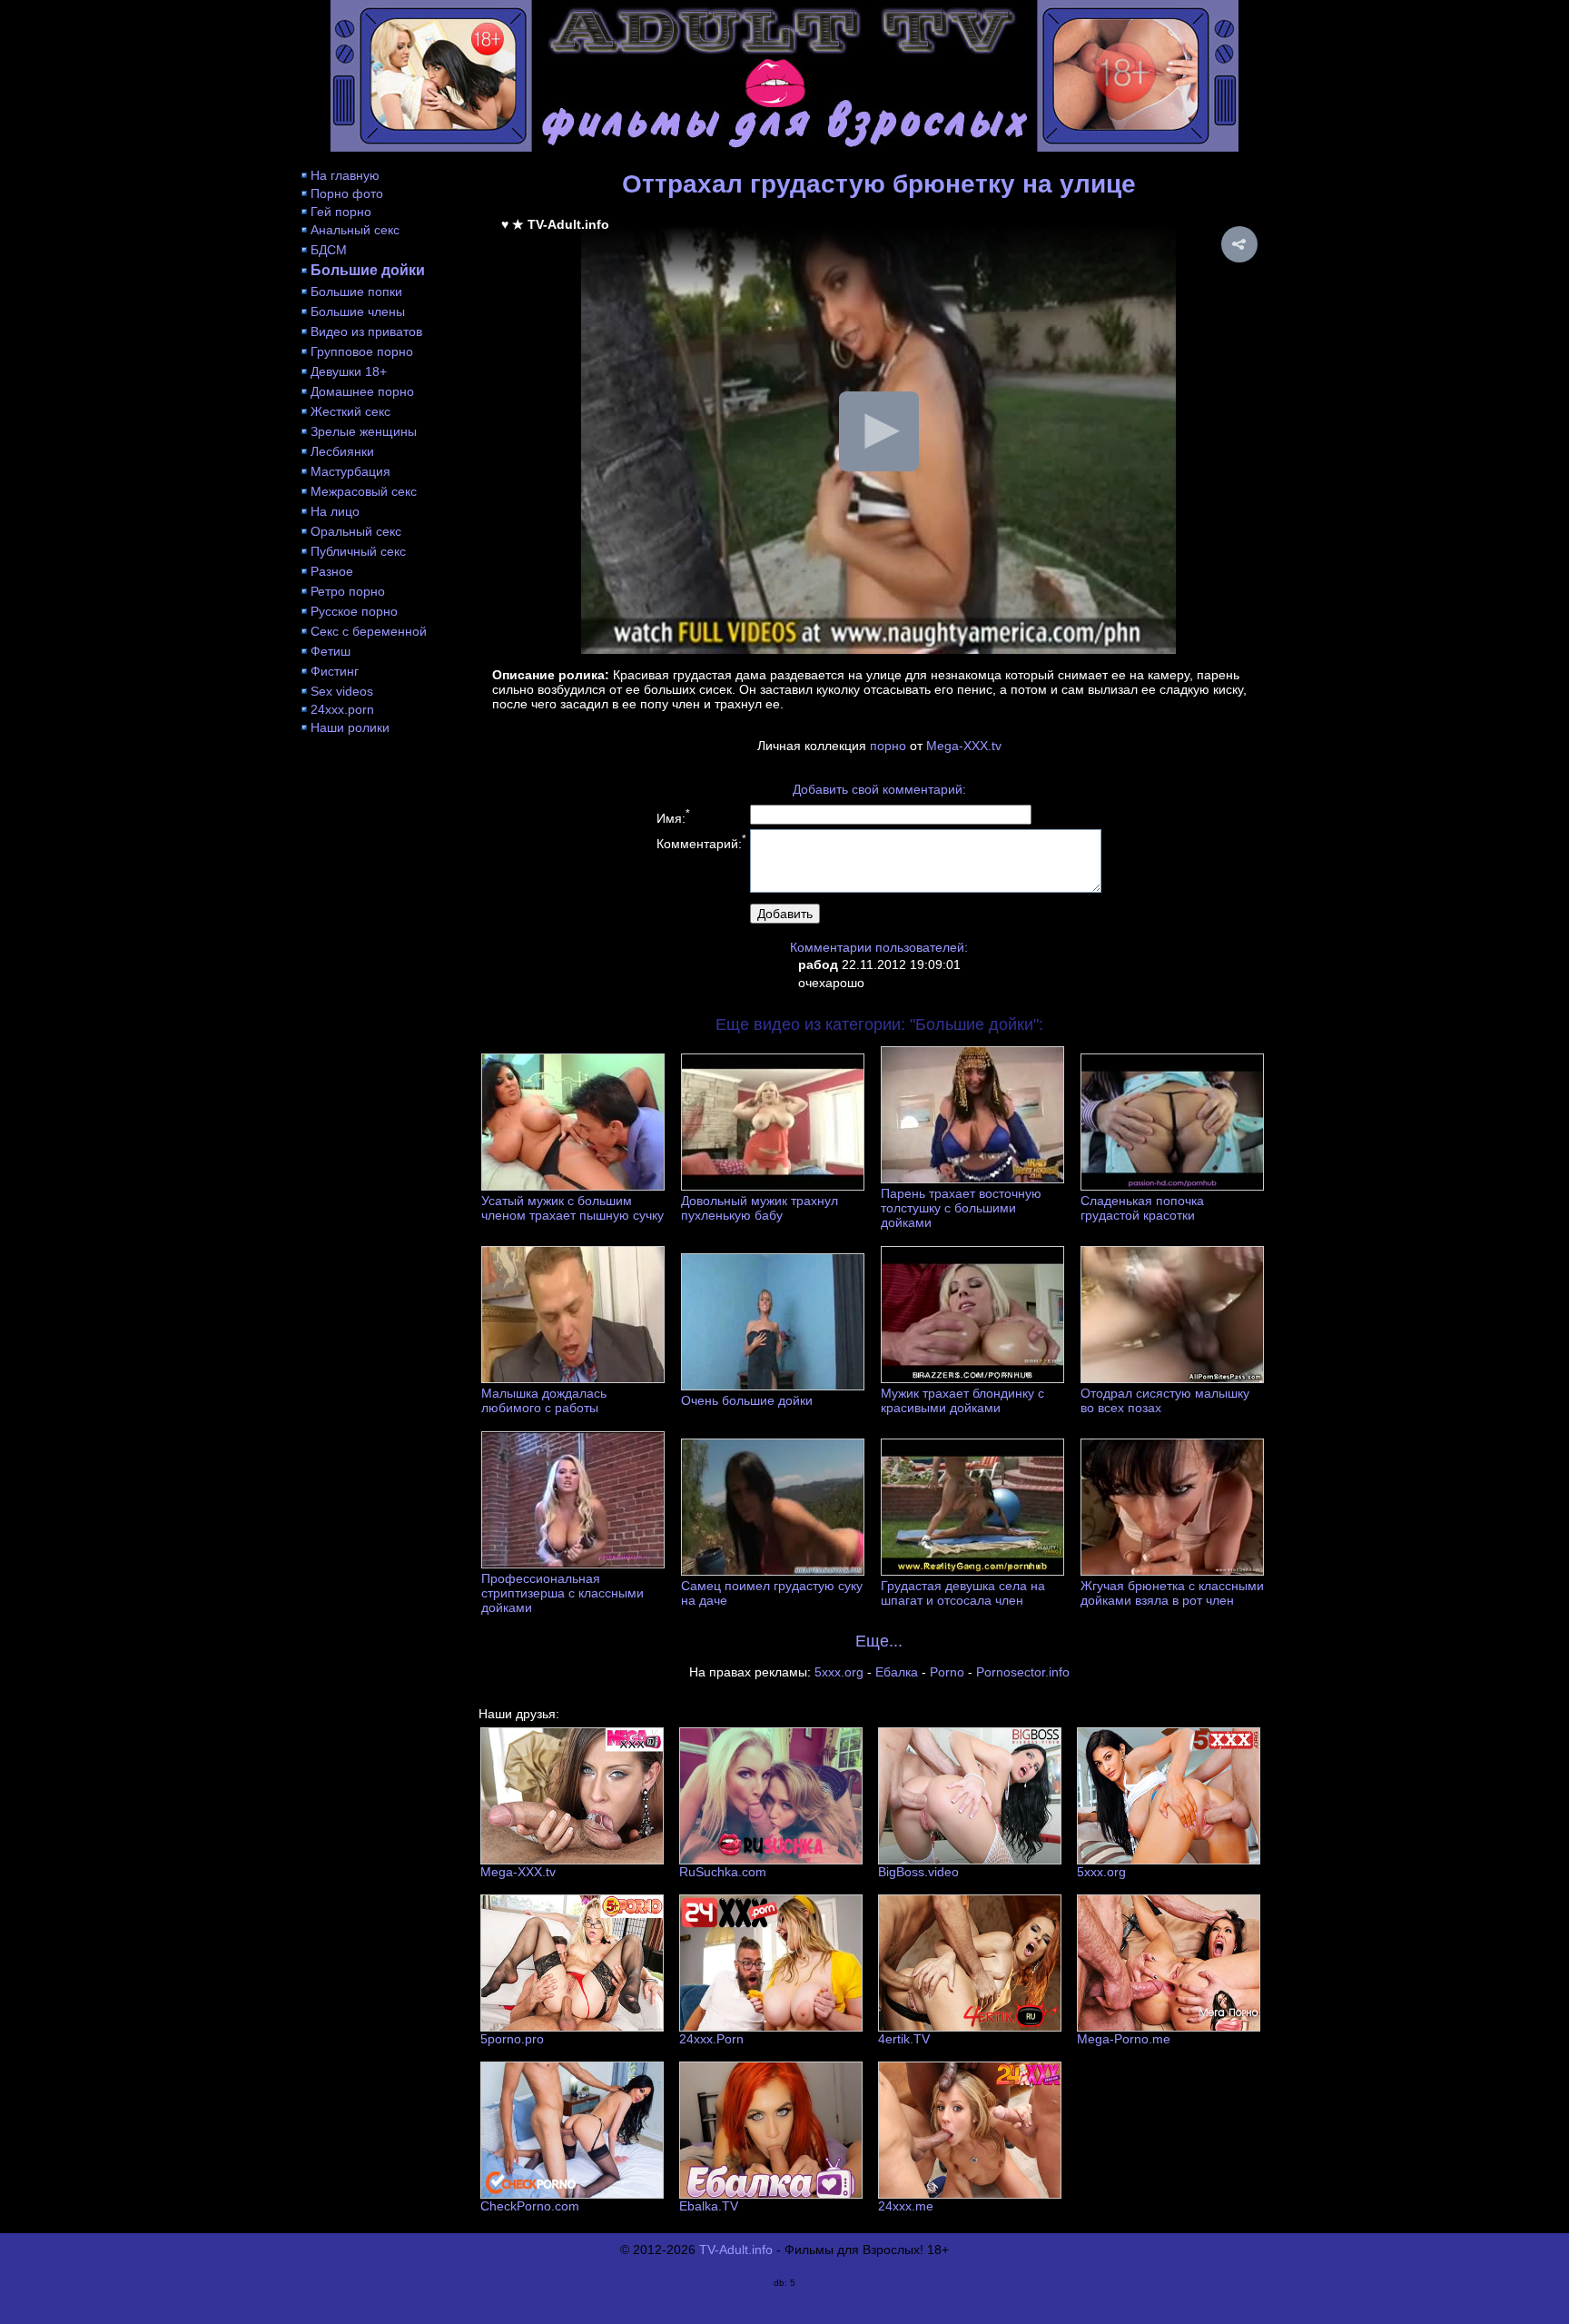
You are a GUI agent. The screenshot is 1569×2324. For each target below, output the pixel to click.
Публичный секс (358, 551)
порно (888, 746)
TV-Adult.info (736, 2250)
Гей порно (341, 212)
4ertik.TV (904, 2039)
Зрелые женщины (364, 431)
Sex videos (342, 691)
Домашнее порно (362, 391)
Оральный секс (356, 531)
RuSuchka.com (723, 1872)
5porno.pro (512, 2039)
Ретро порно (348, 591)
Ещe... (879, 1641)
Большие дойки (368, 270)
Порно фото (347, 193)
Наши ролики (350, 727)
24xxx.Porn (711, 2039)
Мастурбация (350, 471)
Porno (947, 1672)
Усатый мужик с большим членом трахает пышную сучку (572, 1208)
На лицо (335, 511)
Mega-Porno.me (1124, 2039)
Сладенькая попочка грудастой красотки (1142, 1208)
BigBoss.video (918, 1872)
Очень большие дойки (747, 1400)
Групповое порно (362, 351)
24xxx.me (906, 2206)
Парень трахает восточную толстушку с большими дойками (961, 1208)
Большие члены (358, 312)
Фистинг (335, 671)
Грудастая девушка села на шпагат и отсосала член (963, 1593)
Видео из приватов (366, 331)
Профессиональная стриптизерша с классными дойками (562, 1593)
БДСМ (329, 250)
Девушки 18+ (349, 371)
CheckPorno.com (530, 2206)
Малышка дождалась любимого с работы (544, 1400)
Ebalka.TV (709, 2206)
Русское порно (354, 611)
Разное (332, 571)
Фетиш (331, 651)
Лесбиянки (342, 451)
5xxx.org (839, 1672)
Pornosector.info (1023, 1672)
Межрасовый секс (364, 491)
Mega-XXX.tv (964, 746)
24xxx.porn (342, 709)
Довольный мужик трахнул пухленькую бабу (760, 1208)
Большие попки (356, 292)
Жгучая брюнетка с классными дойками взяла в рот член (1172, 1593)
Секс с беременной (369, 631)
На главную (345, 175)
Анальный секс (355, 230)
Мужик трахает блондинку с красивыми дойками (962, 1400)
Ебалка (897, 1672)
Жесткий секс (350, 411)
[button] (1239, 244)
